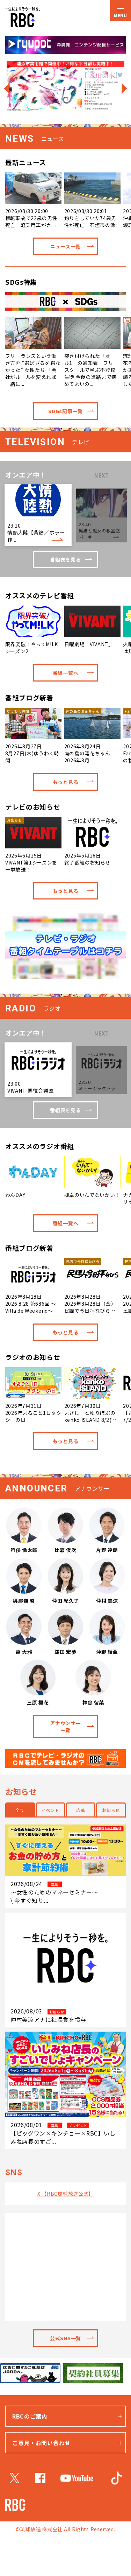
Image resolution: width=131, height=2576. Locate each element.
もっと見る (66, 782)
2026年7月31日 (33, 1413)
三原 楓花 (38, 1702)
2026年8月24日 (87, 736)
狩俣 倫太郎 (24, 1550)
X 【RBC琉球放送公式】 (65, 2194)
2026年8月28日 (31, 1304)
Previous (6, 88)
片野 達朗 (107, 1550)
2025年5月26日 (87, 859)
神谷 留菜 (93, 1702)
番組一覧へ (66, 673)
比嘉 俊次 (65, 1550)
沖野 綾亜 (107, 1652)
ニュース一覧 (65, 246)
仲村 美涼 (107, 1601)
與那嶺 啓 (24, 1601)
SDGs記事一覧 (65, 411)
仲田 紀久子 (65, 1601)
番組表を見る (65, 559)
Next (125, 88)
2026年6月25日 (31, 845)
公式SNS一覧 (65, 2338)
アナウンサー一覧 (65, 1727)
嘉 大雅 (24, 1652)
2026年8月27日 (32, 736)
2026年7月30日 (91, 1413)
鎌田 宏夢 (65, 1652)
